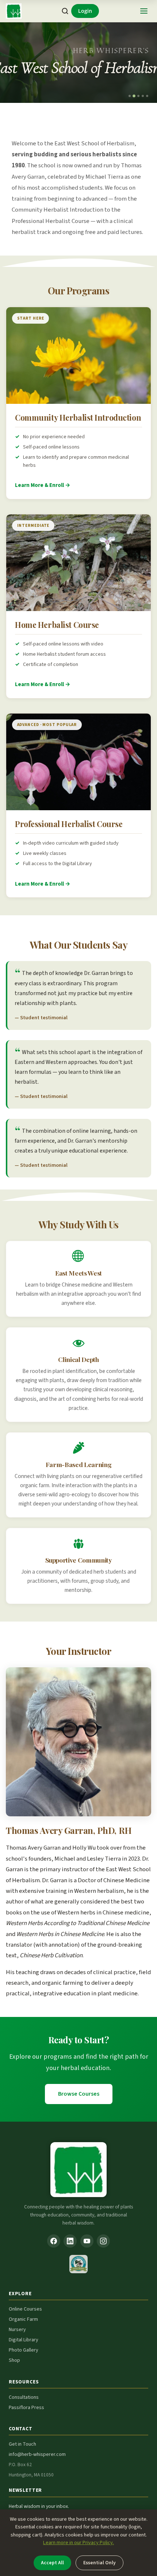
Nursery (17, 2330)
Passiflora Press (26, 2408)
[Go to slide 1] (130, 96)
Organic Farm (23, 2319)
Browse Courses (79, 2094)
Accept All (52, 2563)
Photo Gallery (24, 2350)
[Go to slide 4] (143, 96)
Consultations (24, 2397)
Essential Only (99, 2563)
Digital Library (24, 2340)
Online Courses (25, 2309)
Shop (14, 2360)
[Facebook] (54, 2241)
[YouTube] (87, 2241)
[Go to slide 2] (134, 96)
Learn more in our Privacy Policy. (78, 2543)
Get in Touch (22, 2444)
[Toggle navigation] (144, 11)
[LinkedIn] (70, 2241)
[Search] (65, 11)
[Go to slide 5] (147, 96)
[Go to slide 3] (138, 96)
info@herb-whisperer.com (37, 2454)
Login (85, 11)
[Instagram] (103, 2241)
